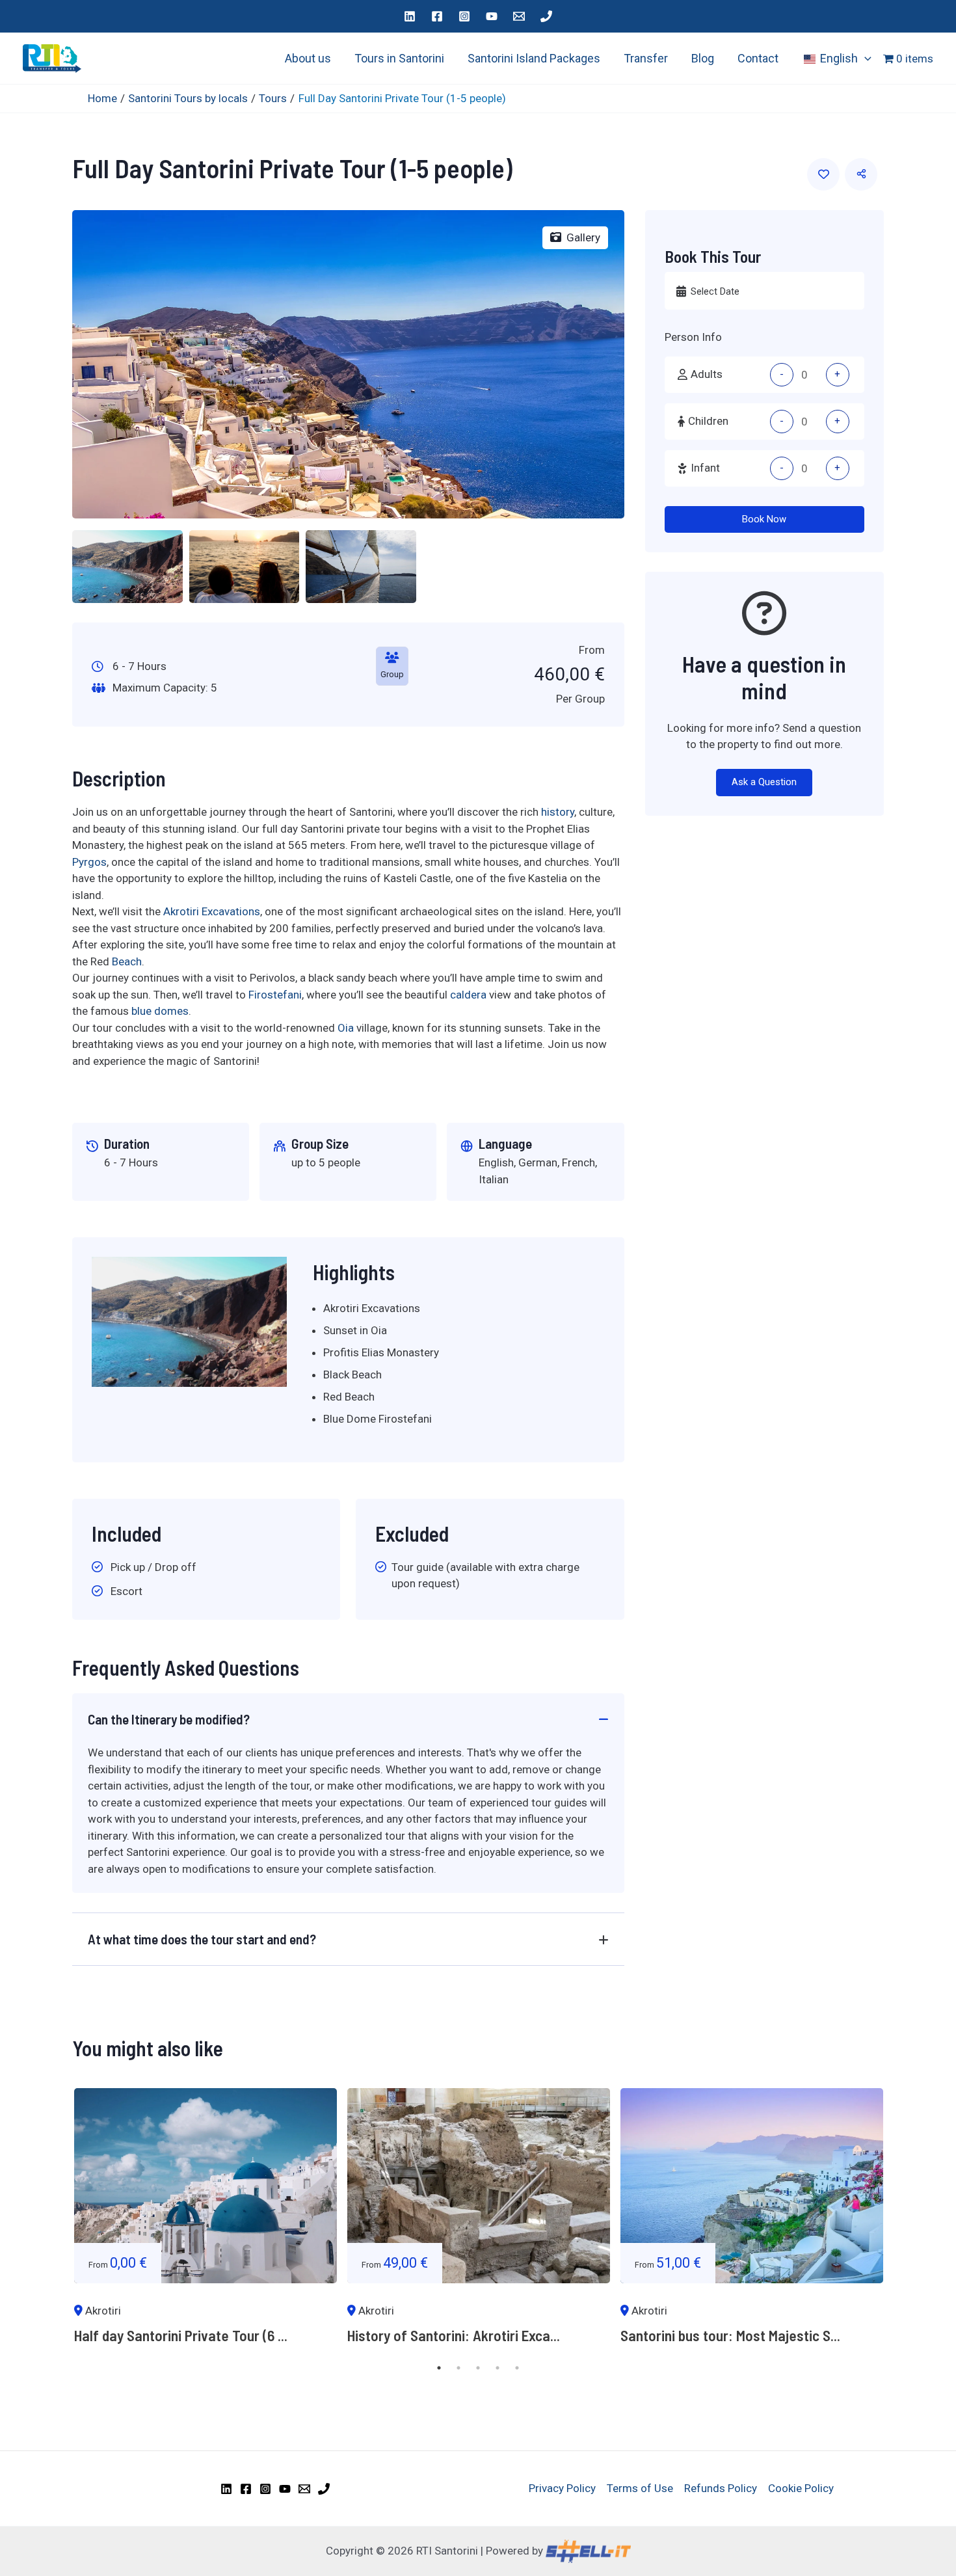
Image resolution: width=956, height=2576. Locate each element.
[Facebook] (437, 16)
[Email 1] (519, 16)
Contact (758, 58)
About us (308, 58)
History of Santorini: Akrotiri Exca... (454, 2335)
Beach (127, 961)
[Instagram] (464, 16)
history (558, 812)
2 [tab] (458, 2368)
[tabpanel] (206, 2223)
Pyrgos (89, 862)
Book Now (764, 519)
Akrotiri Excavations (212, 911)
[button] (865, 59)
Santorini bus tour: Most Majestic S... (730, 2335)
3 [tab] (478, 2368)
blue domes (160, 1011)
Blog (703, 58)
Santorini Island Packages (534, 58)
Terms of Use (640, 2488)
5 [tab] (517, 2368)
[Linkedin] (410, 16)
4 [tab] (498, 2368)
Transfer (646, 58)
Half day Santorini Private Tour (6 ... (181, 2335)
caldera (468, 995)
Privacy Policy (562, 2488)
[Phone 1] (546, 16)
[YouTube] (492, 16)
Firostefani (275, 995)
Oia (346, 1028)
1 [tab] (439, 2368)
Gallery (583, 237)
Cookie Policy (801, 2488)
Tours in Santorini (399, 58)
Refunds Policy (721, 2488)
